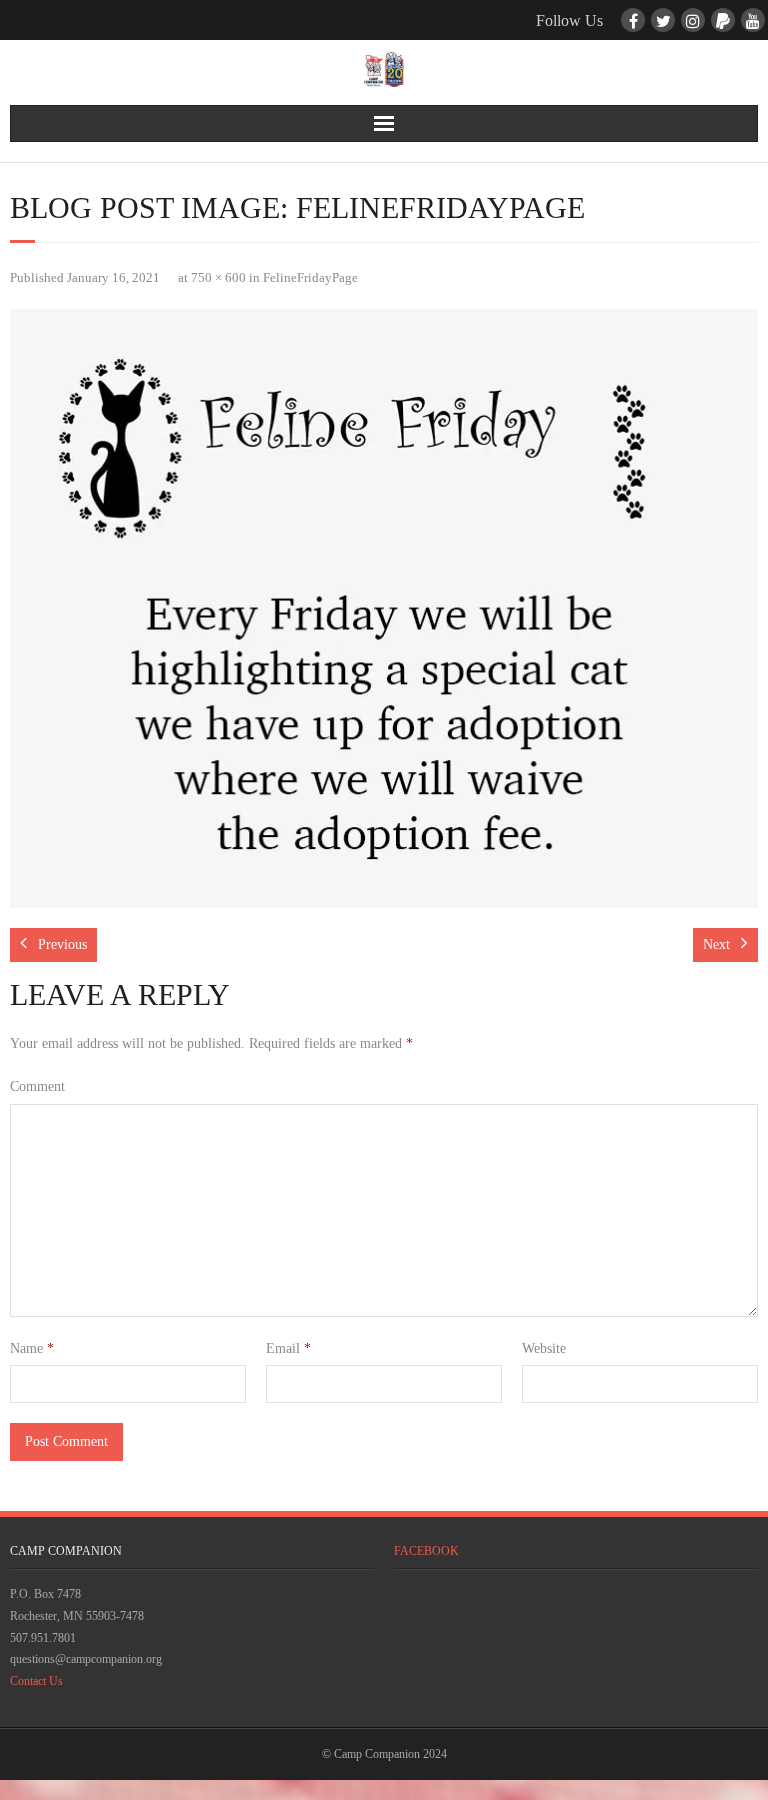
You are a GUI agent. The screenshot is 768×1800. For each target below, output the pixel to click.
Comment (37, 1086)
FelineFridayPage (310, 278)
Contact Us (36, 1681)
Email (288, 1348)
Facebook (426, 1551)
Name (32, 1348)
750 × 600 (218, 278)
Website (544, 1348)
